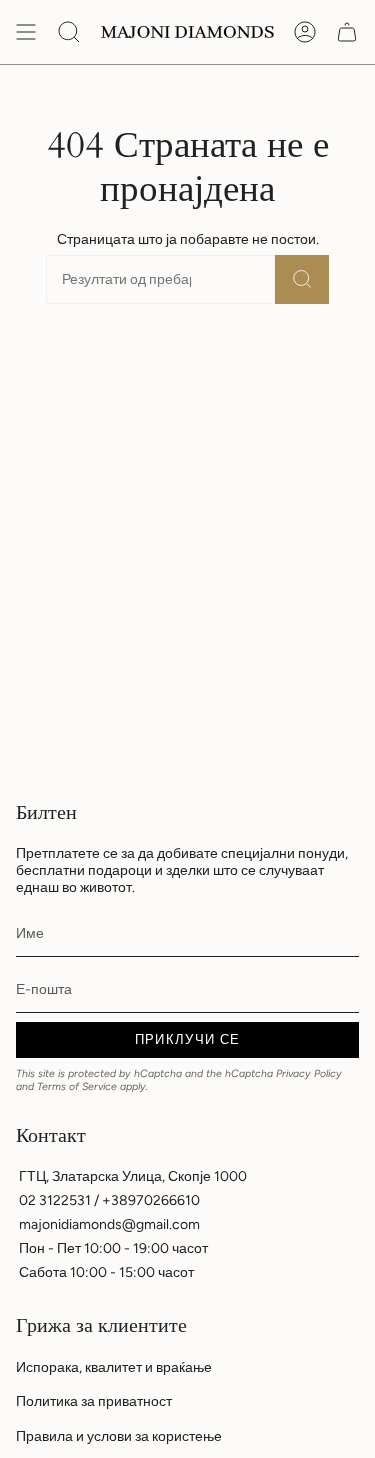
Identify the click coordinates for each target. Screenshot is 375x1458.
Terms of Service (77, 1086)
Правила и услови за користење (119, 1436)
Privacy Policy (309, 1073)
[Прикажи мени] (26, 32)
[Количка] (347, 32)
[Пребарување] (302, 279)
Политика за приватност (94, 1401)
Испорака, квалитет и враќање (114, 1367)
